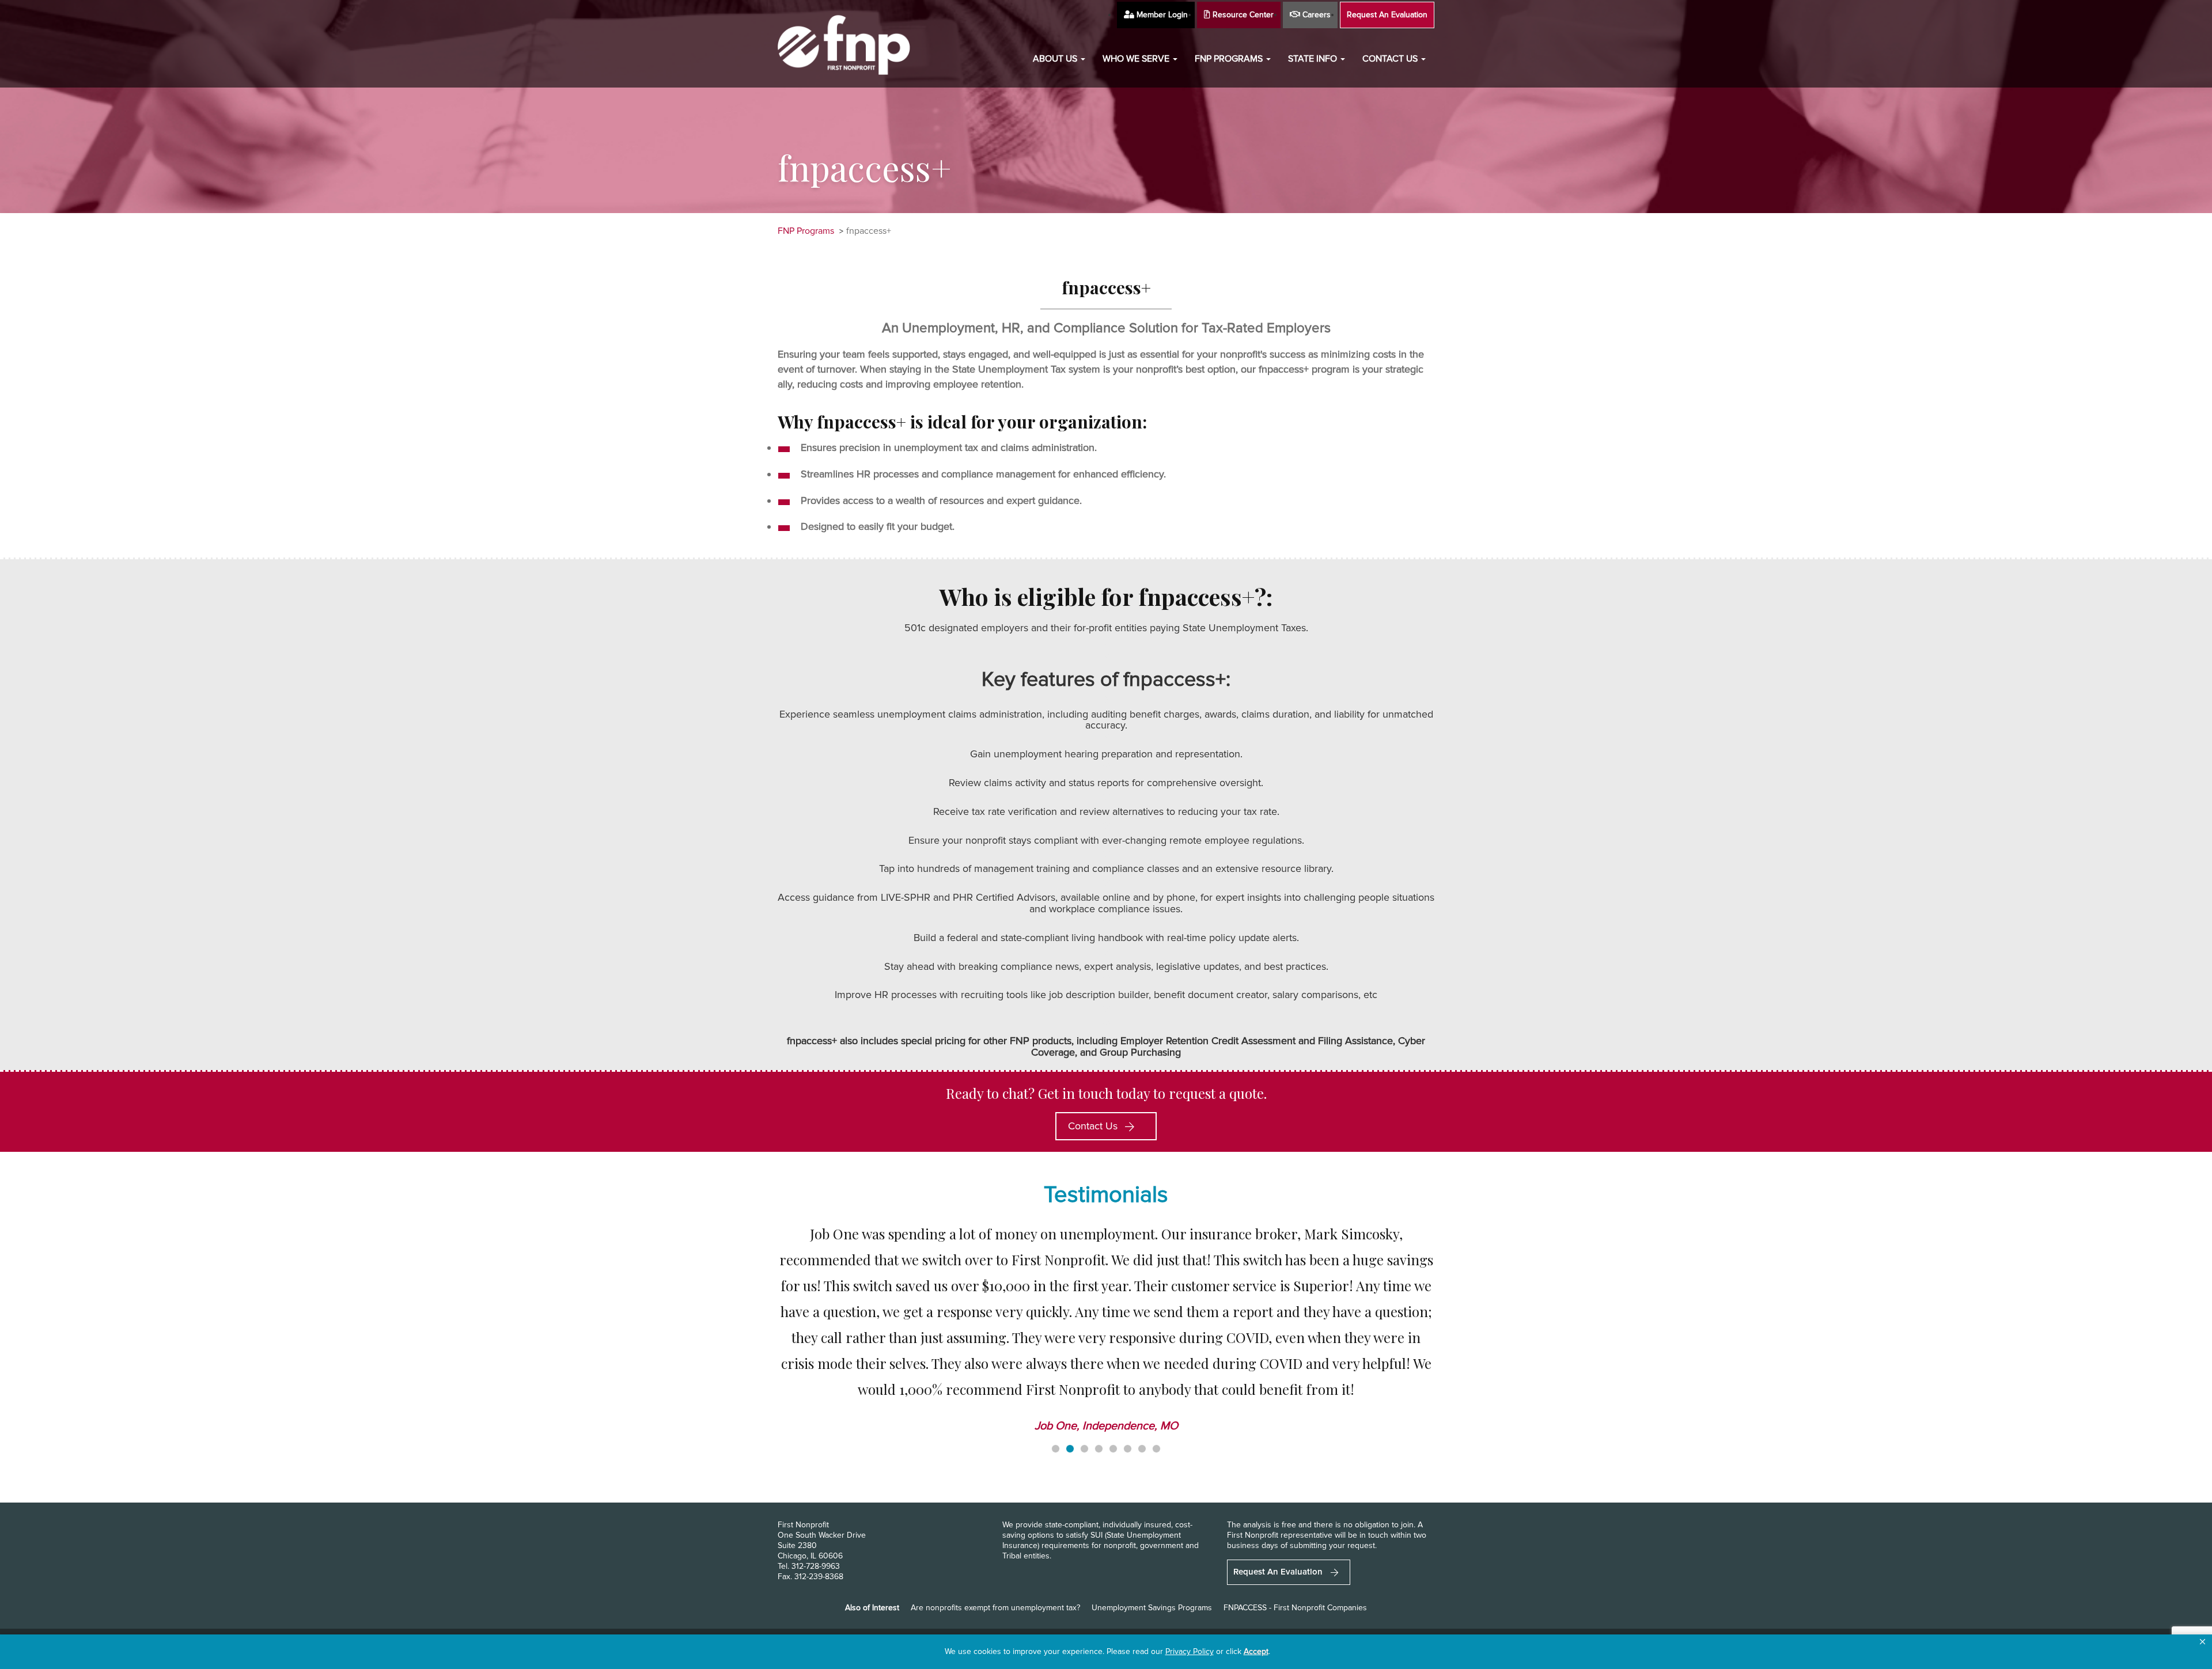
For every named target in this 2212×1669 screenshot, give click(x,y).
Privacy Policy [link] (1190, 1651)
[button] (2202, 1642)
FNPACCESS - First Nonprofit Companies (1295, 1608)
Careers (1315, 15)
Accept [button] (1256, 1651)
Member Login (1161, 15)
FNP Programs (1230, 59)
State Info (1314, 59)
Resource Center (1242, 15)
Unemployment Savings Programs (1152, 1608)
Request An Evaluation (1387, 15)
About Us (1056, 59)
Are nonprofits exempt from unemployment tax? (995, 1608)
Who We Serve (1137, 59)
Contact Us (1391, 59)
